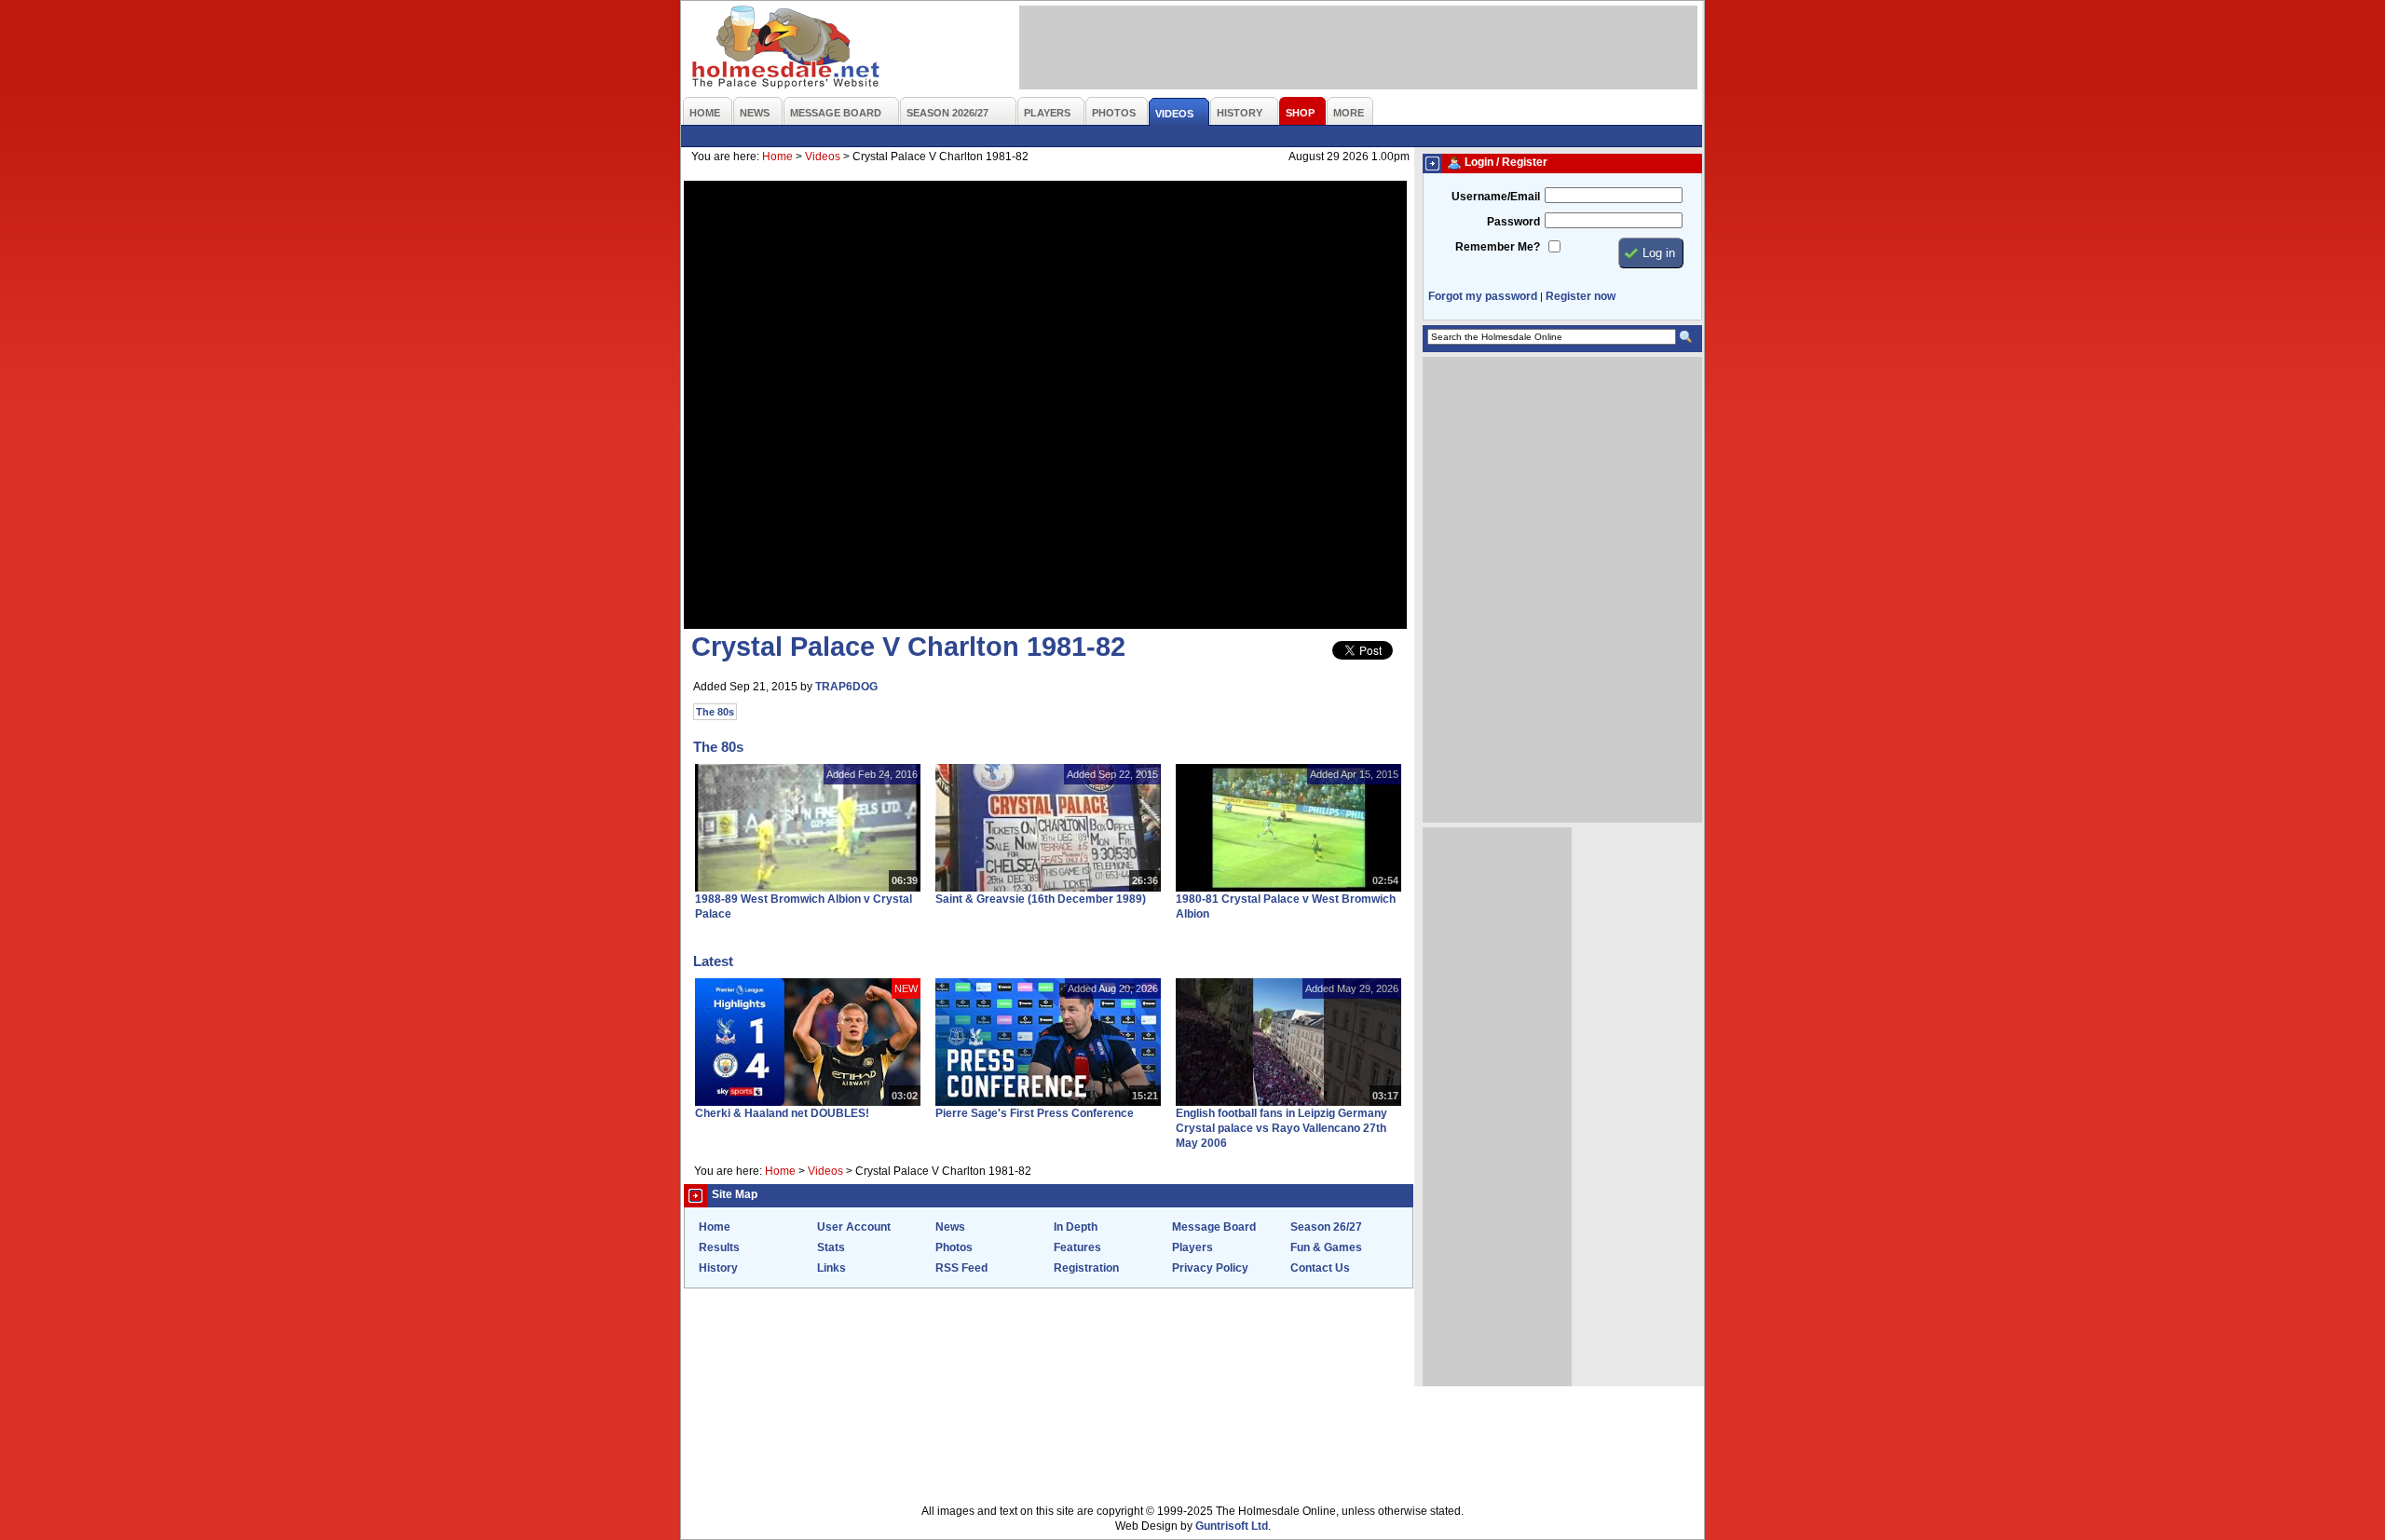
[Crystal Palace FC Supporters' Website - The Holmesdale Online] (787, 49)
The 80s (715, 712)
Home (777, 157)
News (950, 1227)
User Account (854, 1227)
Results (719, 1247)
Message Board (1214, 1227)
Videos (823, 157)
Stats (831, 1247)
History (718, 1268)
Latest (713, 961)
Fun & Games (1326, 1247)
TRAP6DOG (846, 687)
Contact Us (1320, 1268)
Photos (954, 1247)
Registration (1086, 1268)
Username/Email (1496, 197)
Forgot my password (1483, 296)
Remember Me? (1498, 247)
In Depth (1076, 1227)
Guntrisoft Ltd (1232, 1526)
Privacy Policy (1210, 1268)
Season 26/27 (1326, 1227)
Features (1077, 1247)
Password (1513, 222)
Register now (1581, 296)
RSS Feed (961, 1268)
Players (1192, 1247)
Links (831, 1268)
